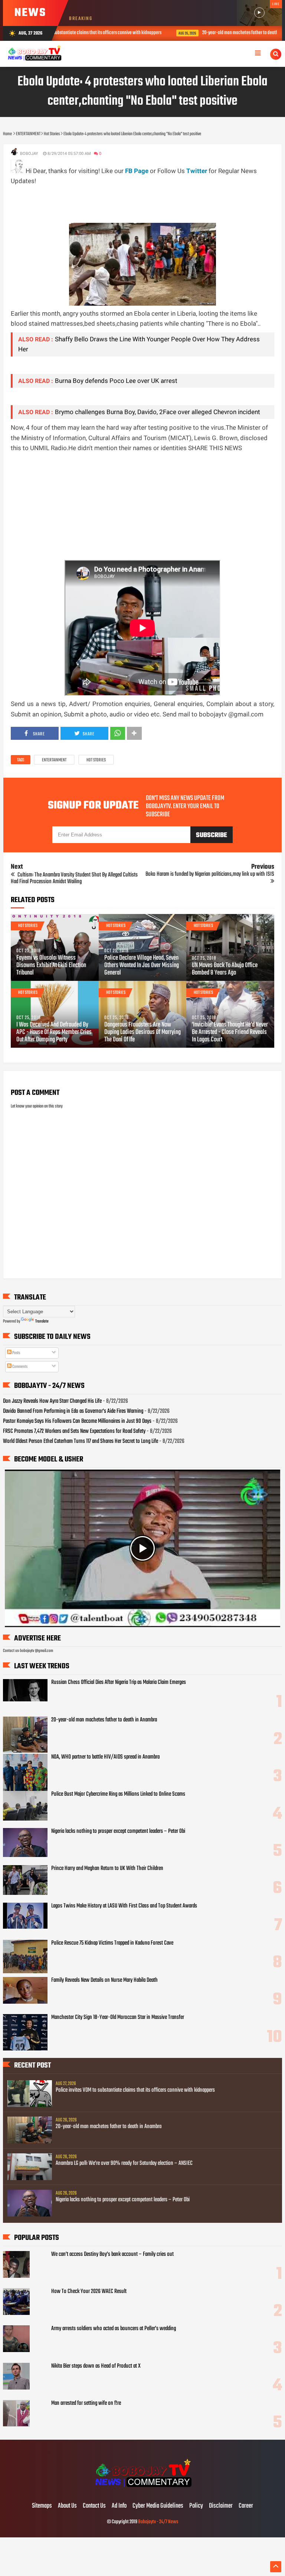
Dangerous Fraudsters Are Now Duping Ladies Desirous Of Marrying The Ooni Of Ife (142, 1032)
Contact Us (94, 2506)
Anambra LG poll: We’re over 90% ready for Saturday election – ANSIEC (124, 2163)
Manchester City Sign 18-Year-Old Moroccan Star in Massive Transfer (118, 2017)
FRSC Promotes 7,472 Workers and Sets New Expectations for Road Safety (74, 1431)
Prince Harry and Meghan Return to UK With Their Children (107, 1868)
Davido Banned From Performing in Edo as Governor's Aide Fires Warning (73, 1411)
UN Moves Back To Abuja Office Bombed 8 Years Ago (225, 969)
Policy (196, 2506)
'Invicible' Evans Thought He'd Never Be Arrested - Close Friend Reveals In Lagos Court (230, 1032)
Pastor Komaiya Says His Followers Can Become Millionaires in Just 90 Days (77, 1421)
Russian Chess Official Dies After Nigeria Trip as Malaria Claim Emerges (119, 1682)
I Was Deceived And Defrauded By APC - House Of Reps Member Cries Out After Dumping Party (54, 1032)
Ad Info (119, 2506)
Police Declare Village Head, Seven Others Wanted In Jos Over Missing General (142, 966)
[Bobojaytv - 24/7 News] (142, 2491)
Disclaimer (221, 2506)
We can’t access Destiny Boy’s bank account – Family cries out (112, 2254)
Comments (19, 1367)
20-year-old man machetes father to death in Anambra (169, 33)
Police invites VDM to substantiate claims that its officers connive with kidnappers (135, 2090)
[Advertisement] (146, 203)
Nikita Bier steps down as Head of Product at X (96, 2366)
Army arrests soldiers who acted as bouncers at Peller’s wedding (114, 2329)
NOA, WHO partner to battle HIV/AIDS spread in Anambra (105, 1757)
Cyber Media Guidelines (158, 2506)
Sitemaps (42, 2506)
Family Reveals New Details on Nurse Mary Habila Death (104, 1980)
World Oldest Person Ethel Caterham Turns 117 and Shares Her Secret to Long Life (81, 1441)
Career (246, 2506)
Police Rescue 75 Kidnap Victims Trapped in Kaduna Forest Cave (112, 1943)
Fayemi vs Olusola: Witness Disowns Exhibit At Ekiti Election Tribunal (51, 966)
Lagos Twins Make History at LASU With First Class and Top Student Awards (124, 1906)
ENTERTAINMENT (54, 760)
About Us (67, 2506)
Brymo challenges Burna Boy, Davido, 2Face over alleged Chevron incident (158, 412)
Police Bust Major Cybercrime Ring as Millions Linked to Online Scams (118, 1794)
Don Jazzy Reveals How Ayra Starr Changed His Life (52, 1401)
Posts (16, 1353)
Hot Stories (96, 760)
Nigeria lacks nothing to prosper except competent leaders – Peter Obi (118, 1831)
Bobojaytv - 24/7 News (158, 2522)
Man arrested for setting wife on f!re (86, 2403)
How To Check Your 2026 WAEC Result (89, 2292)
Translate (42, 1321)
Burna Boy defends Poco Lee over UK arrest (116, 381)
